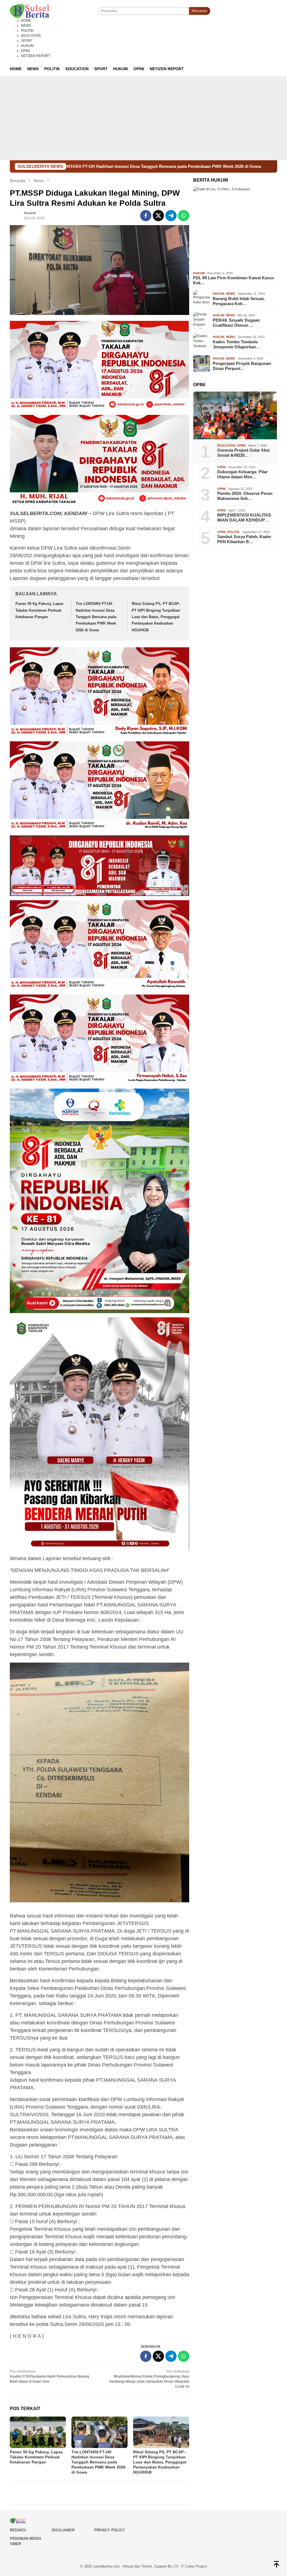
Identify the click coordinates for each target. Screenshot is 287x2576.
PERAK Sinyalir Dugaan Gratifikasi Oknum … (236, 323)
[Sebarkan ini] (146, 216)
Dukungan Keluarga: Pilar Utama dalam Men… (242, 474)
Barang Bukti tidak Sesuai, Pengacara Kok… (239, 301)
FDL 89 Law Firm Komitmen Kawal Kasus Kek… (234, 280)
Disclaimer (63, 2530)
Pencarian (200, 11)
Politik (233, 532)
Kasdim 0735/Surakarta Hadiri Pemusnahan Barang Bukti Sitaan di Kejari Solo (49, 2376)
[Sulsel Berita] (29, 11)
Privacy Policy (110, 2530)
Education (226, 445)
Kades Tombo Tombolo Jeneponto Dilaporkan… (236, 344)
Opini (241, 445)
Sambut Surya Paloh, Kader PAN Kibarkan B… (244, 539)
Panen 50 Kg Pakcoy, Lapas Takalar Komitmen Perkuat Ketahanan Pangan (39, 610)
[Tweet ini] (158, 216)
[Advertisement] (143, 118)
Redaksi (18, 2530)
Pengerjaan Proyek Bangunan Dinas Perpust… (242, 366)
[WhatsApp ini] (184, 216)
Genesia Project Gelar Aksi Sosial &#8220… (243, 453)
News (230, 294)
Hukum (199, 273)
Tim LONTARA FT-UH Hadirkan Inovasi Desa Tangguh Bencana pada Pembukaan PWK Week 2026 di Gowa (96, 617)
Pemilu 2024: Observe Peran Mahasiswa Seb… (245, 496)
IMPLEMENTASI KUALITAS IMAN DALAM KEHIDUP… (244, 517)
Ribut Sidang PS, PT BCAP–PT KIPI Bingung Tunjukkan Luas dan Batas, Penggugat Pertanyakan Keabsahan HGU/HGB (156, 617)
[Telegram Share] (171, 216)
